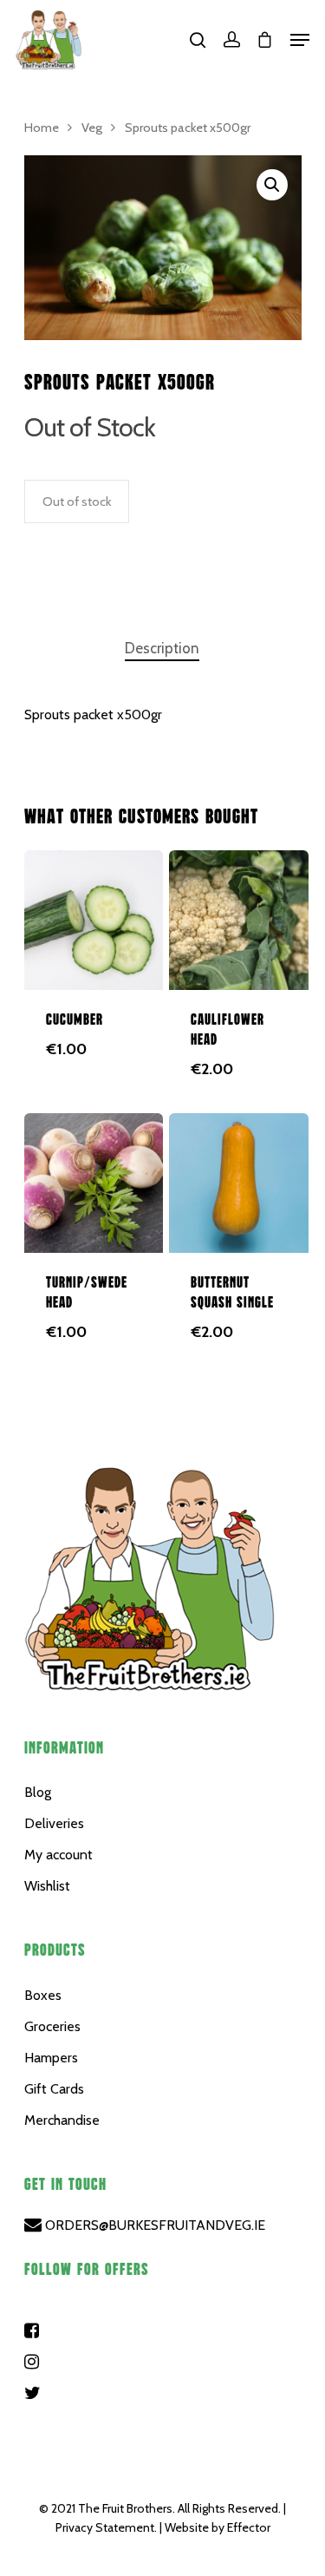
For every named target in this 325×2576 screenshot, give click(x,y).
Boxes (43, 1995)
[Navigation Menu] (300, 40)
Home (42, 128)
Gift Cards (54, 2089)
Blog (38, 1792)
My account (58, 1855)
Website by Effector (218, 2527)
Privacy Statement (105, 2527)
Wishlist (47, 1886)
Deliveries (54, 1823)
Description (162, 648)
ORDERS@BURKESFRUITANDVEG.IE (153, 2225)
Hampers (51, 2058)
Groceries (52, 2026)
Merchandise (62, 2120)
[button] (272, 185)
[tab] (162, 649)
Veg (92, 128)
